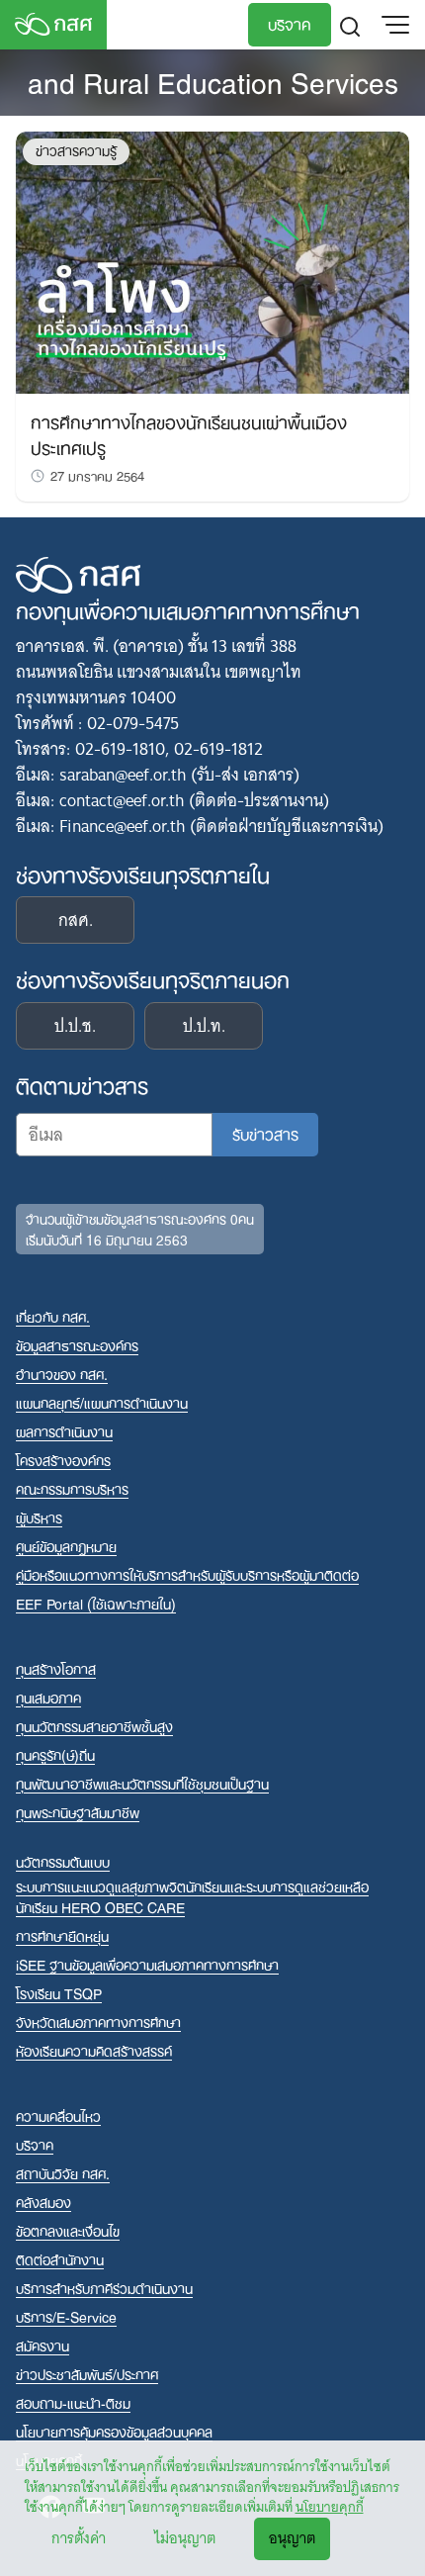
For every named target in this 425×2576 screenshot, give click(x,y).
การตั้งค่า (79, 2538)
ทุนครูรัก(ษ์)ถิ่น (55, 1754)
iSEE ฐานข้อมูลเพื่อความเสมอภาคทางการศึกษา (147, 1964)
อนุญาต (292, 2538)
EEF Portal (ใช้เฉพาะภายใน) (96, 1603)
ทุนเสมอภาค (48, 1697)
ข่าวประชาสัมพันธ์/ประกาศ (87, 2374)
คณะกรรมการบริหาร (72, 1488)
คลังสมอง (43, 2202)
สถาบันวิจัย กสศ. (63, 2173)
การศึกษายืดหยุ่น (62, 1935)
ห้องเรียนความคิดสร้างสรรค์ (94, 2050)
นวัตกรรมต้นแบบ (63, 1861)
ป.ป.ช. (75, 1026)
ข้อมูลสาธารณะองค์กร (77, 1345)
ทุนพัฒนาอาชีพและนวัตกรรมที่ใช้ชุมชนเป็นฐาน (142, 1783)
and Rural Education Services (213, 80)
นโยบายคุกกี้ (330, 2507)
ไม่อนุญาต (185, 2538)
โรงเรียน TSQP (59, 1993)
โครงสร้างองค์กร (63, 1460)
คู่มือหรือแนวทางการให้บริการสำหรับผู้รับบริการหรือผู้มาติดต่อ (187, 1574)
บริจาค (290, 23)
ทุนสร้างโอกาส (56, 1668)
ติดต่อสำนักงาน (60, 2259)
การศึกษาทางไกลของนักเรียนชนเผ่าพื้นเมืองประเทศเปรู (189, 433)
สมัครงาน (42, 2345)
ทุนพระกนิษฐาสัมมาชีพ (78, 1812)
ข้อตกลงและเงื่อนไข (68, 2230)
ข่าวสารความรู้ (76, 151)
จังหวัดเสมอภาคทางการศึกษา (98, 2022)
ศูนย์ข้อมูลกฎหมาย (66, 1546)
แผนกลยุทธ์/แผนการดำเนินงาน (102, 1402)
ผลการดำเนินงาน (64, 1431)
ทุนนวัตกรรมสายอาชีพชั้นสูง (94, 1726)
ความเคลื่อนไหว (58, 2116)
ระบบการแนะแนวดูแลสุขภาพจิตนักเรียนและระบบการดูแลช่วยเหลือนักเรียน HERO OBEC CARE (192, 1896)
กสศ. (76, 920)
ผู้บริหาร (39, 1517)
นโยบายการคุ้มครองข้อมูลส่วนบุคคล (114, 2431)
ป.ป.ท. (204, 1026)
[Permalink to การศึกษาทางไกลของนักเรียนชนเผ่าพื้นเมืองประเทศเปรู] (212, 261)
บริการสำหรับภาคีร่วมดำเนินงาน (104, 2288)
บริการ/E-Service (66, 2316)
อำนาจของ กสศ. (62, 1374)
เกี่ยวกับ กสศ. (53, 1316)
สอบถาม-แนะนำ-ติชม (73, 2402)
